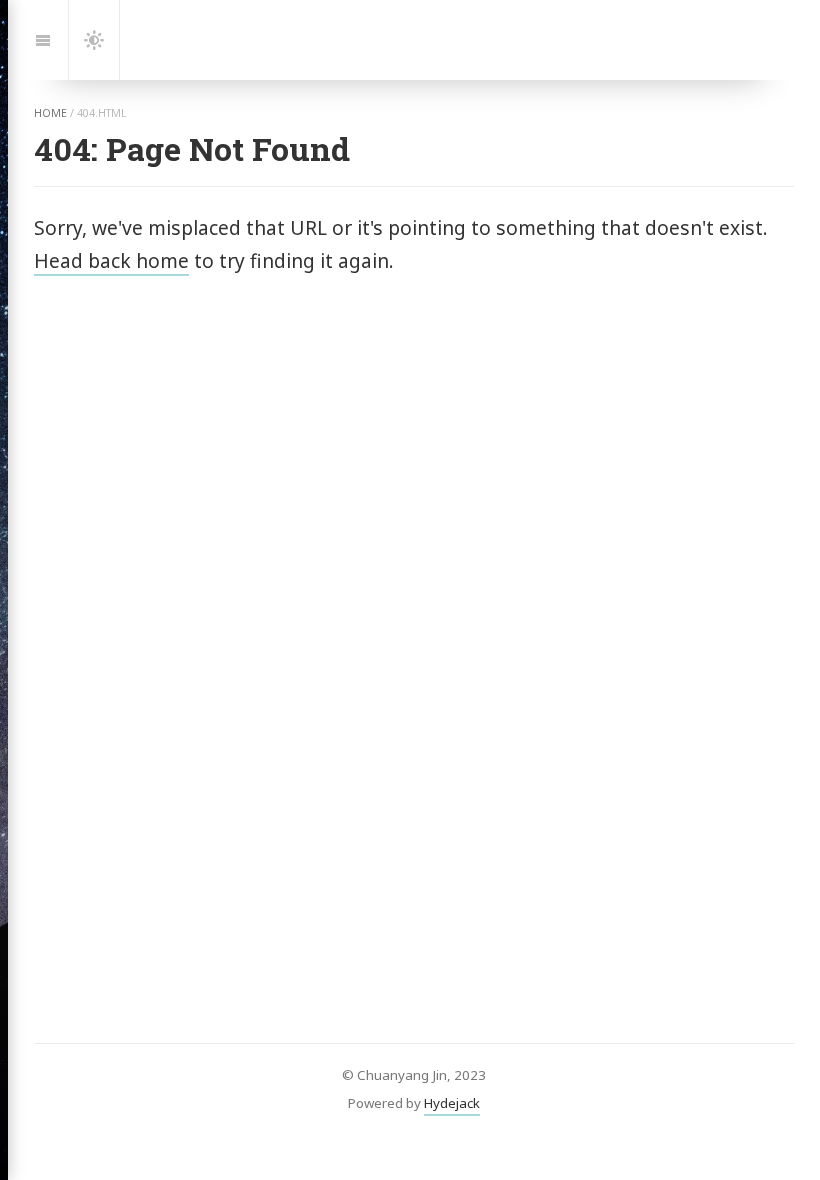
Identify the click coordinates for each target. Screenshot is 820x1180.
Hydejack (452, 1103)
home (50, 113)
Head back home (111, 260)
